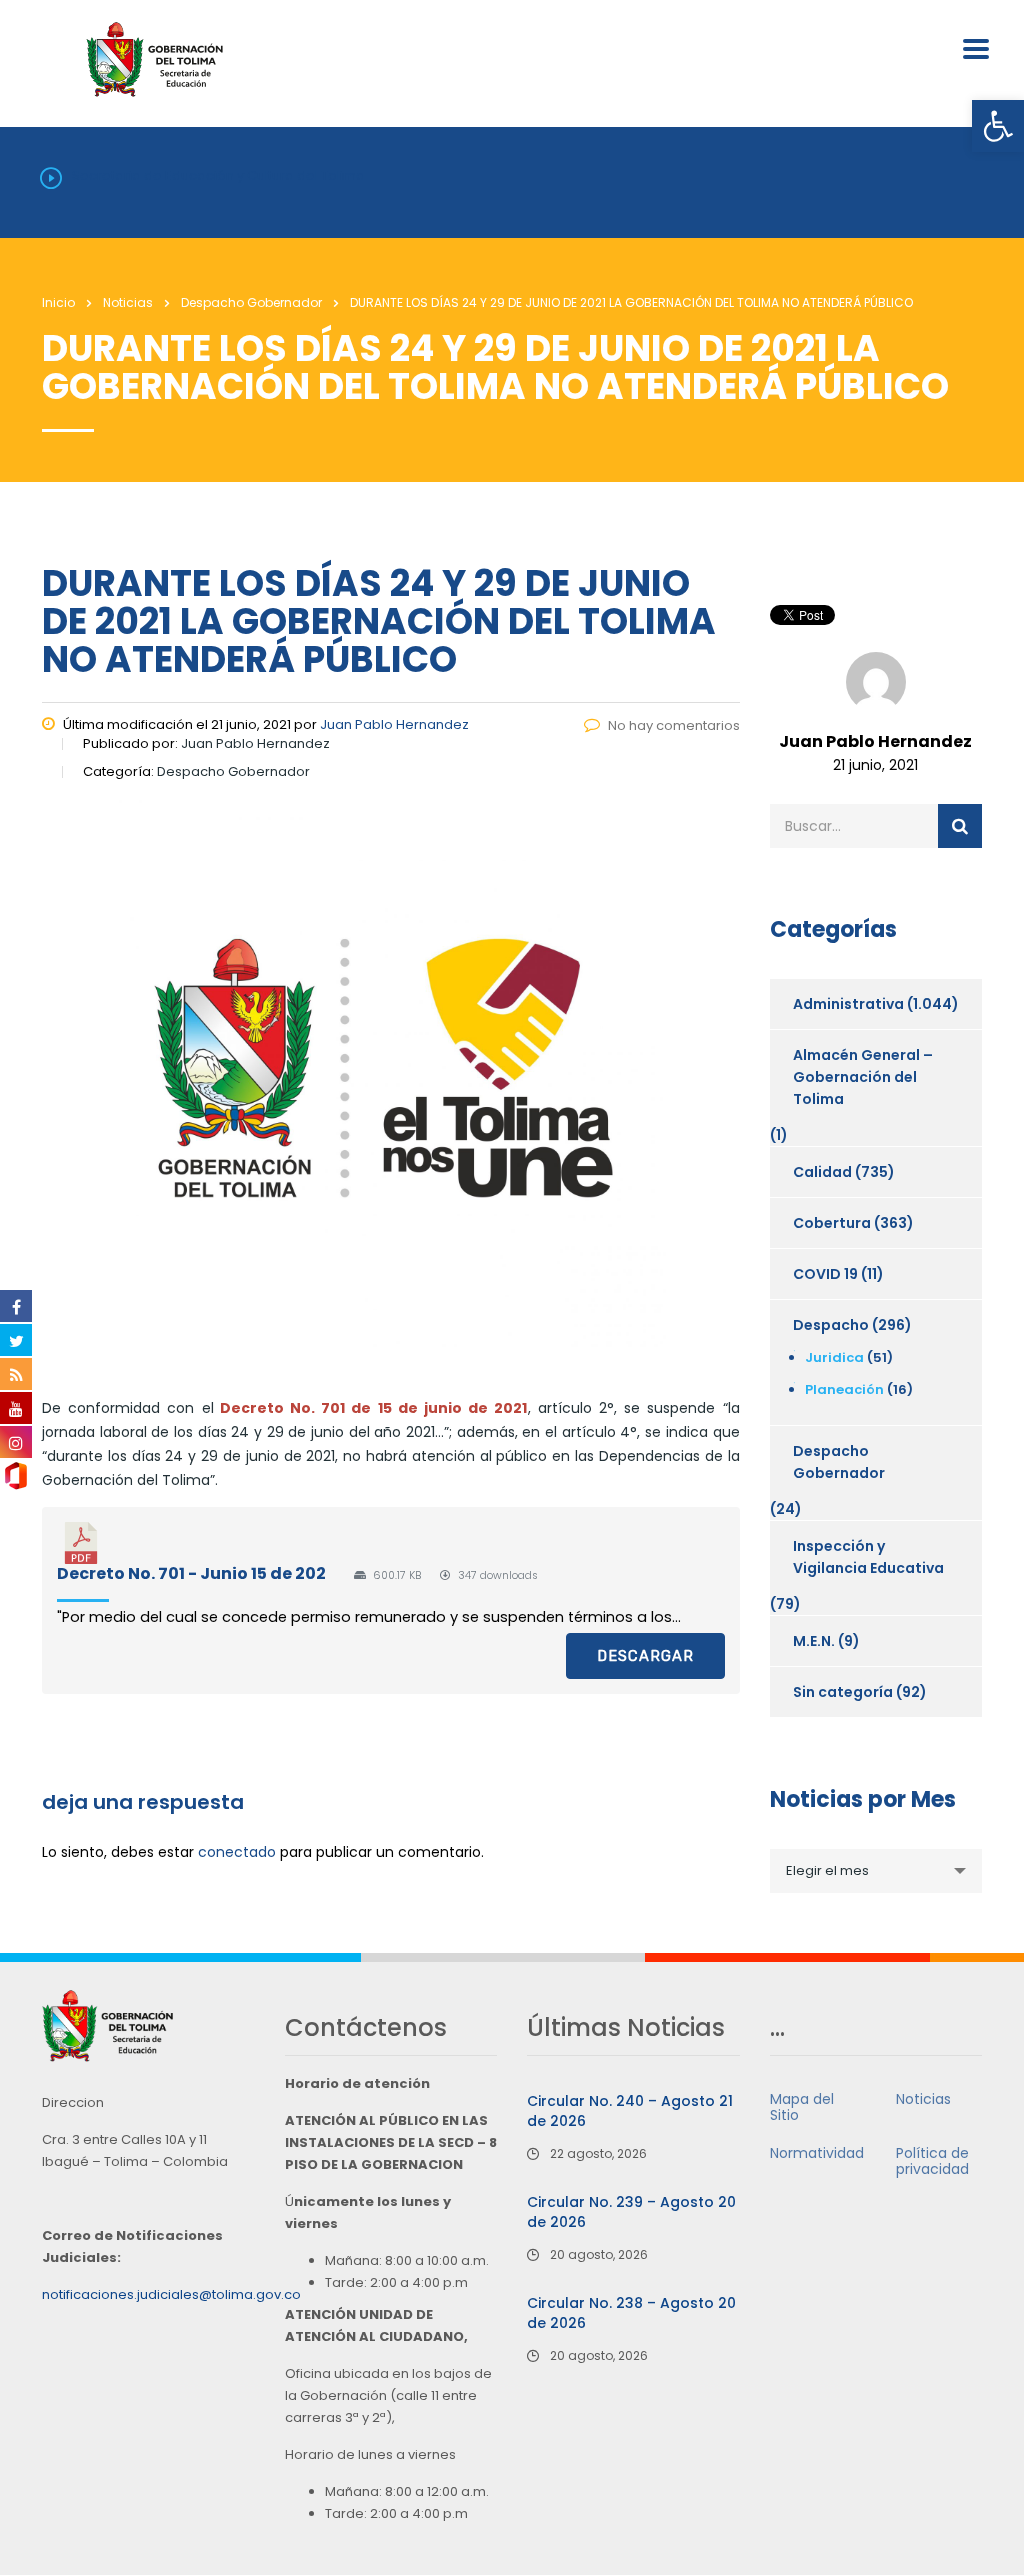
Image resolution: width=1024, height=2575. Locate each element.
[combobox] (876, 1871)
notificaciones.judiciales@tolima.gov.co (171, 2294)
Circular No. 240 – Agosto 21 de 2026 (630, 2111)
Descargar (645, 1656)
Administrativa (848, 1004)
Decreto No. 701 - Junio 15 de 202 (191, 1573)
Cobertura (832, 1223)
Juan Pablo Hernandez (394, 724)
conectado (237, 1852)
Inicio (58, 302)
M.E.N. (814, 1641)
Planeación (844, 1389)
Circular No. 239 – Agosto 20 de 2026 (631, 2212)
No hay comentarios (674, 725)
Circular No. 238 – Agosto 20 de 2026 (631, 2313)
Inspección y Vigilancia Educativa (868, 1557)
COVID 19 (825, 1274)
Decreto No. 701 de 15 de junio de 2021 (374, 1408)
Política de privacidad (932, 2161)
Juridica (834, 1357)
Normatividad (817, 2153)
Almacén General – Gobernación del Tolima (863, 1077)
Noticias (923, 2099)
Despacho (831, 1325)
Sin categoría (843, 1692)
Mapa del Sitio (802, 2107)
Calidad (822, 1172)
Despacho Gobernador (839, 1462)
